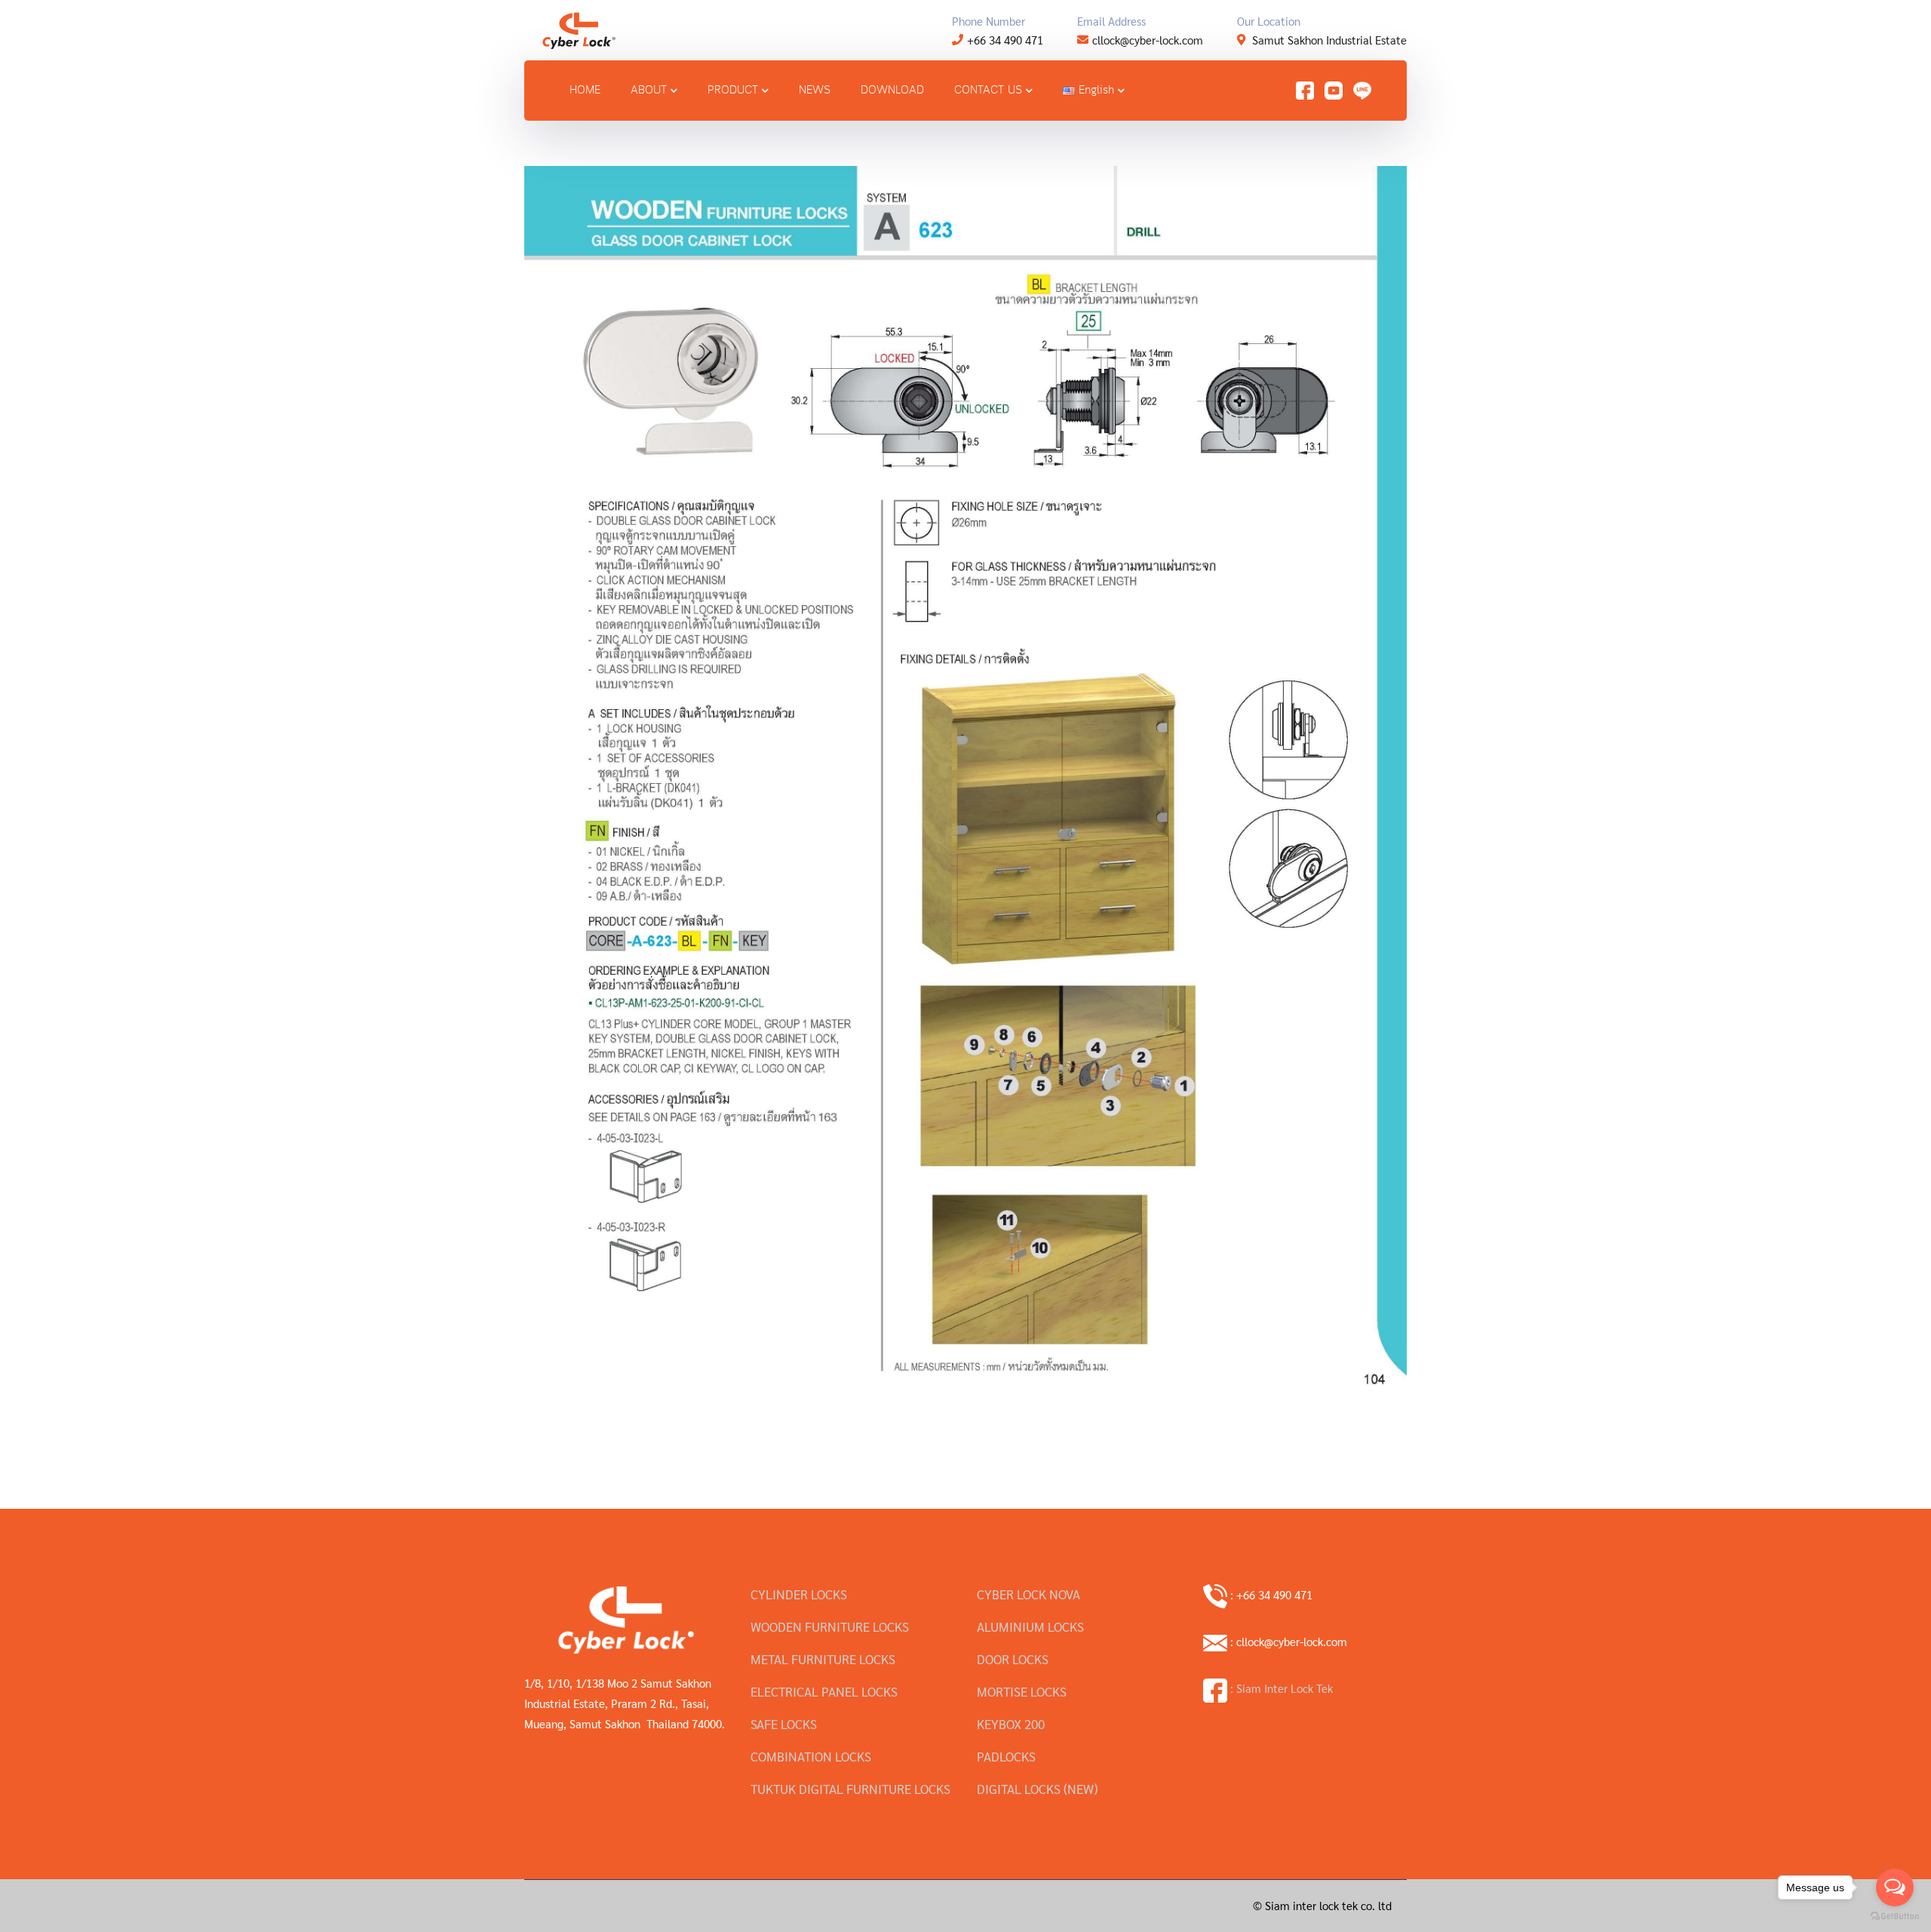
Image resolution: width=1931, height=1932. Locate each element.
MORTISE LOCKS (1022, 1691)
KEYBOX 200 (1011, 1724)
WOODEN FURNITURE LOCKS (830, 1626)
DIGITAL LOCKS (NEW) (1037, 1789)
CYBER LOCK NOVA (1028, 1594)
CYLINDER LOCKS (799, 1594)
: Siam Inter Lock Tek (1280, 1688)
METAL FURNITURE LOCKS (823, 1659)
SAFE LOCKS (784, 1724)
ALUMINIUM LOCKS (1030, 1626)
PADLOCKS (1006, 1756)
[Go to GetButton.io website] (1895, 1917)
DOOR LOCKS (1013, 1659)
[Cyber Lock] (579, 28)
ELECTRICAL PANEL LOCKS (824, 1691)
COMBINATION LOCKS (811, 1756)
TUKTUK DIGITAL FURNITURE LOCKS (850, 1789)
